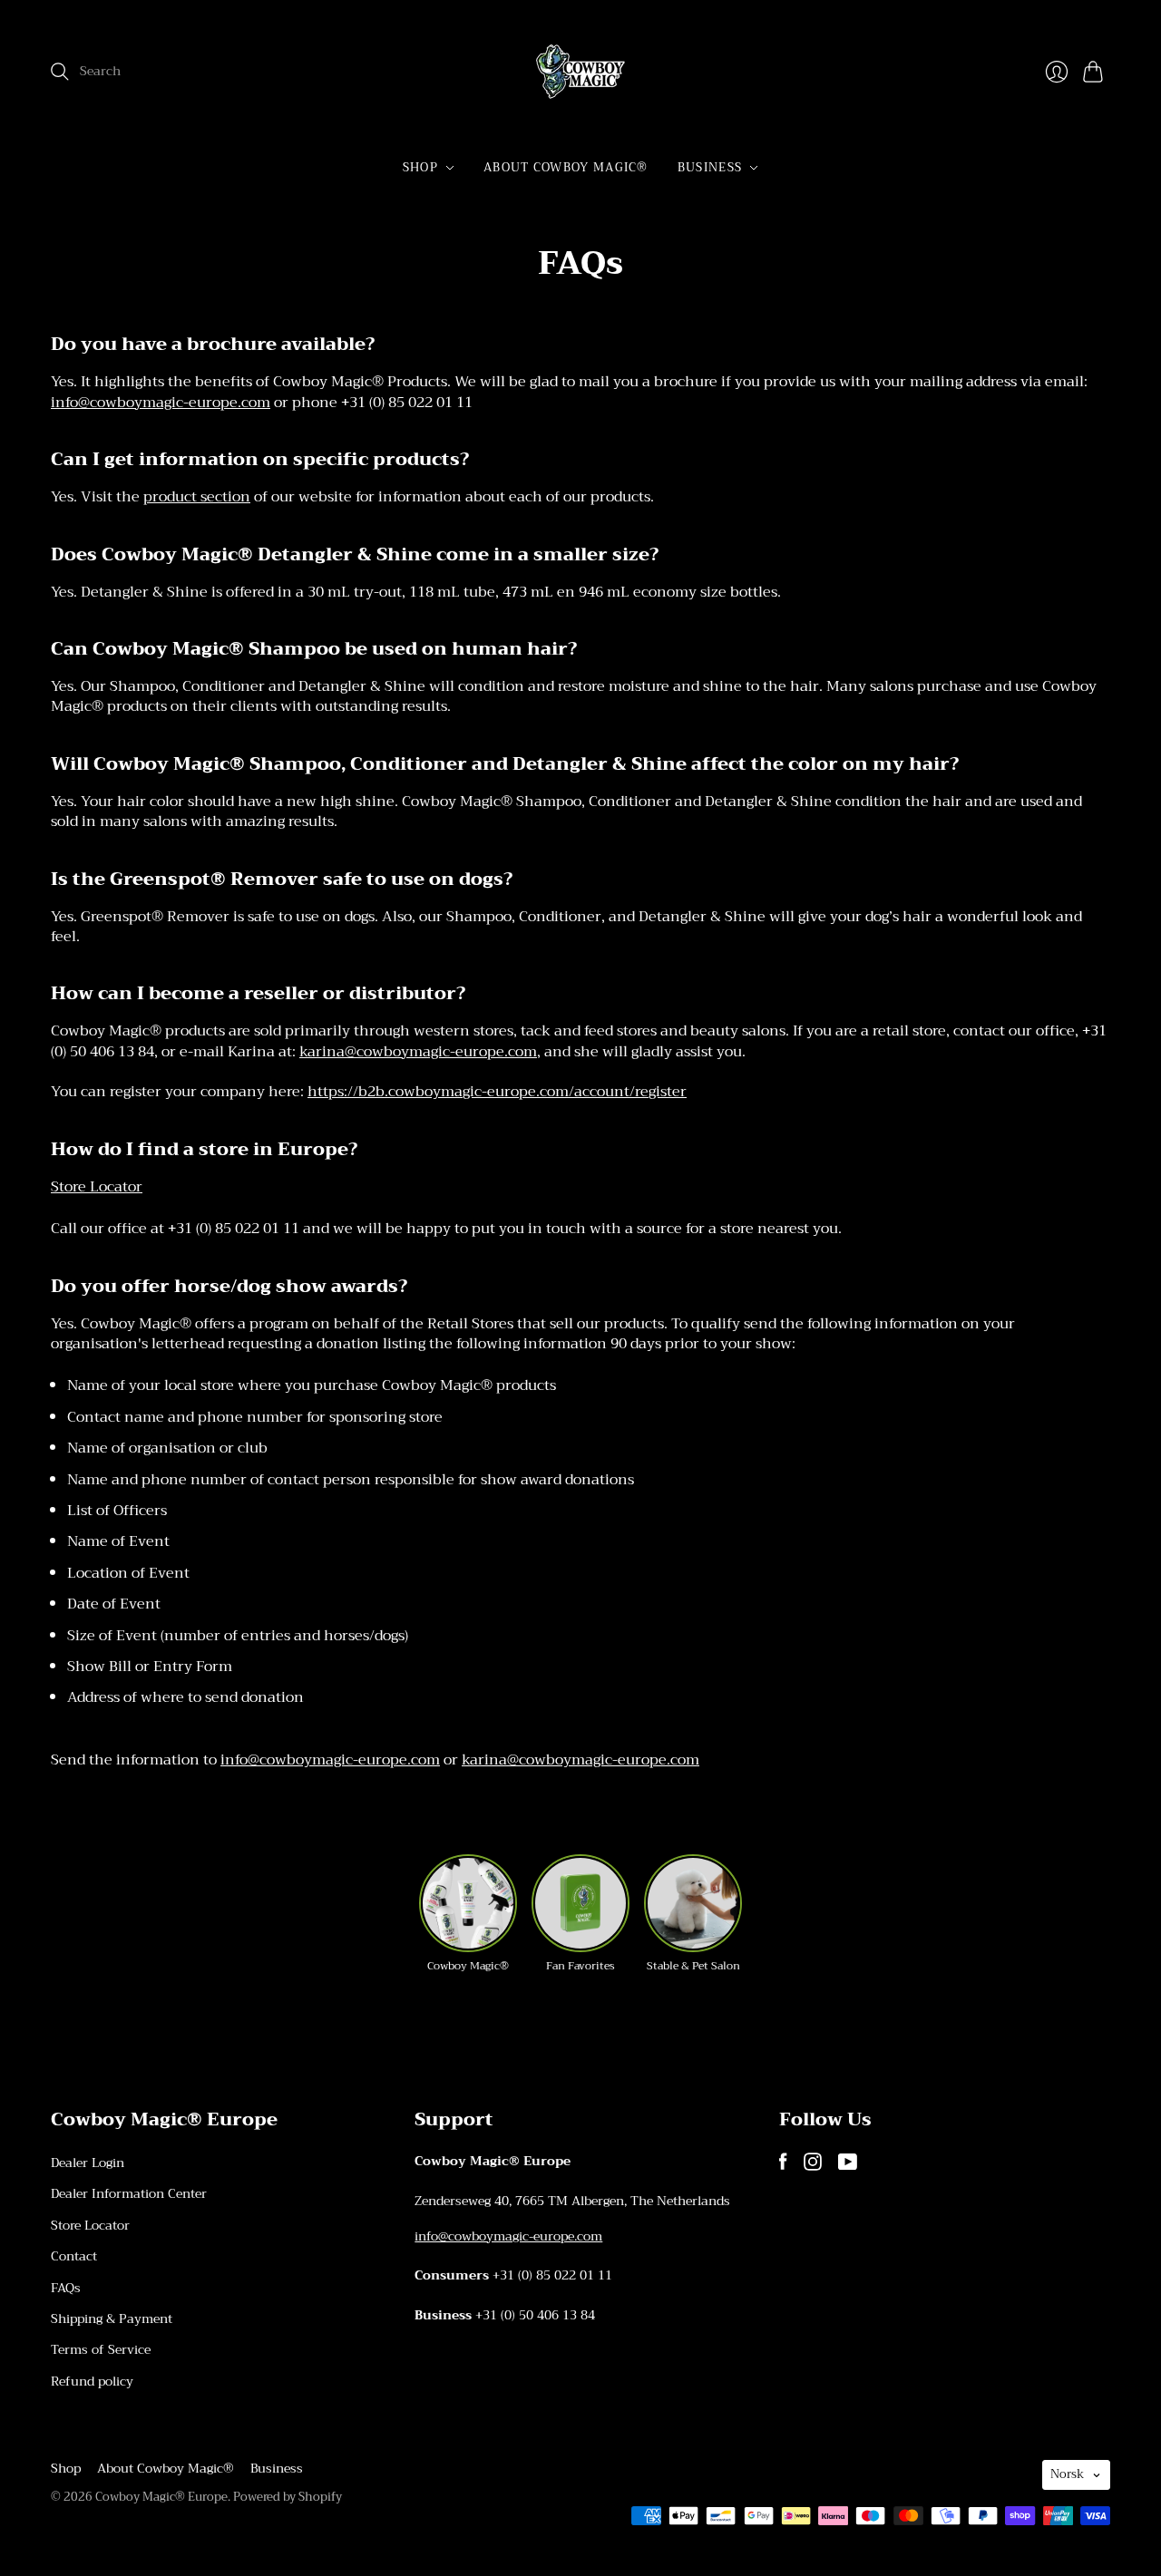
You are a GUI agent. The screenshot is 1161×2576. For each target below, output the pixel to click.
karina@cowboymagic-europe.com (418, 1052)
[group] (468, 1914)
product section (197, 497)
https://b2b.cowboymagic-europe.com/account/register (497, 1092)
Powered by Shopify (288, 2497)
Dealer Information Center (129, 2193)
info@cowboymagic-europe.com (161, 403)
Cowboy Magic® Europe (161, 2497)
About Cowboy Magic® (566, 167)
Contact (74, 2256)
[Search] (60, 72)
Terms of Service (101, 2349)
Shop (420, 167)
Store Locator (97, 1187)
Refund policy (92, 2381)
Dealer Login (88, 2163)
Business (710, 167)
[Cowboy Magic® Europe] (580, 72)
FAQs (66, 2288)
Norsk (1067, 2474)
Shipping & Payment (112, 2318)
